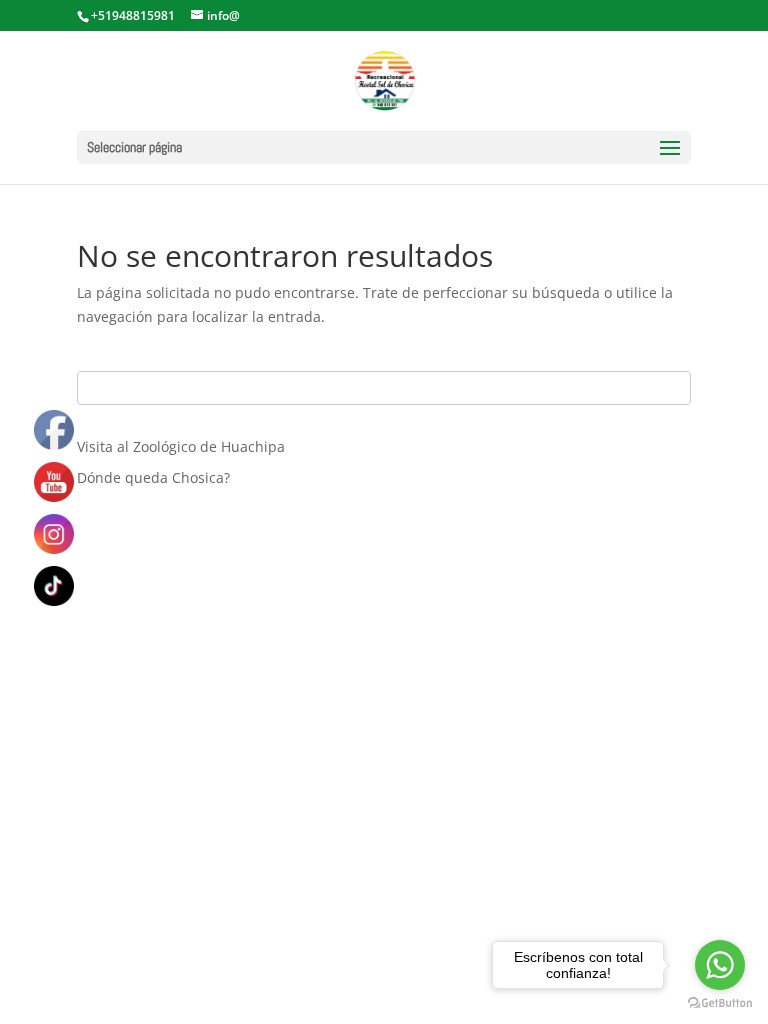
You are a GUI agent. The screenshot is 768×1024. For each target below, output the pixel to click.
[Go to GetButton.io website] (720, 1003)
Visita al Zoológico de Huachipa (181, 446)
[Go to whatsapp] (720, 965)
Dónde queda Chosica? (153, 477)
